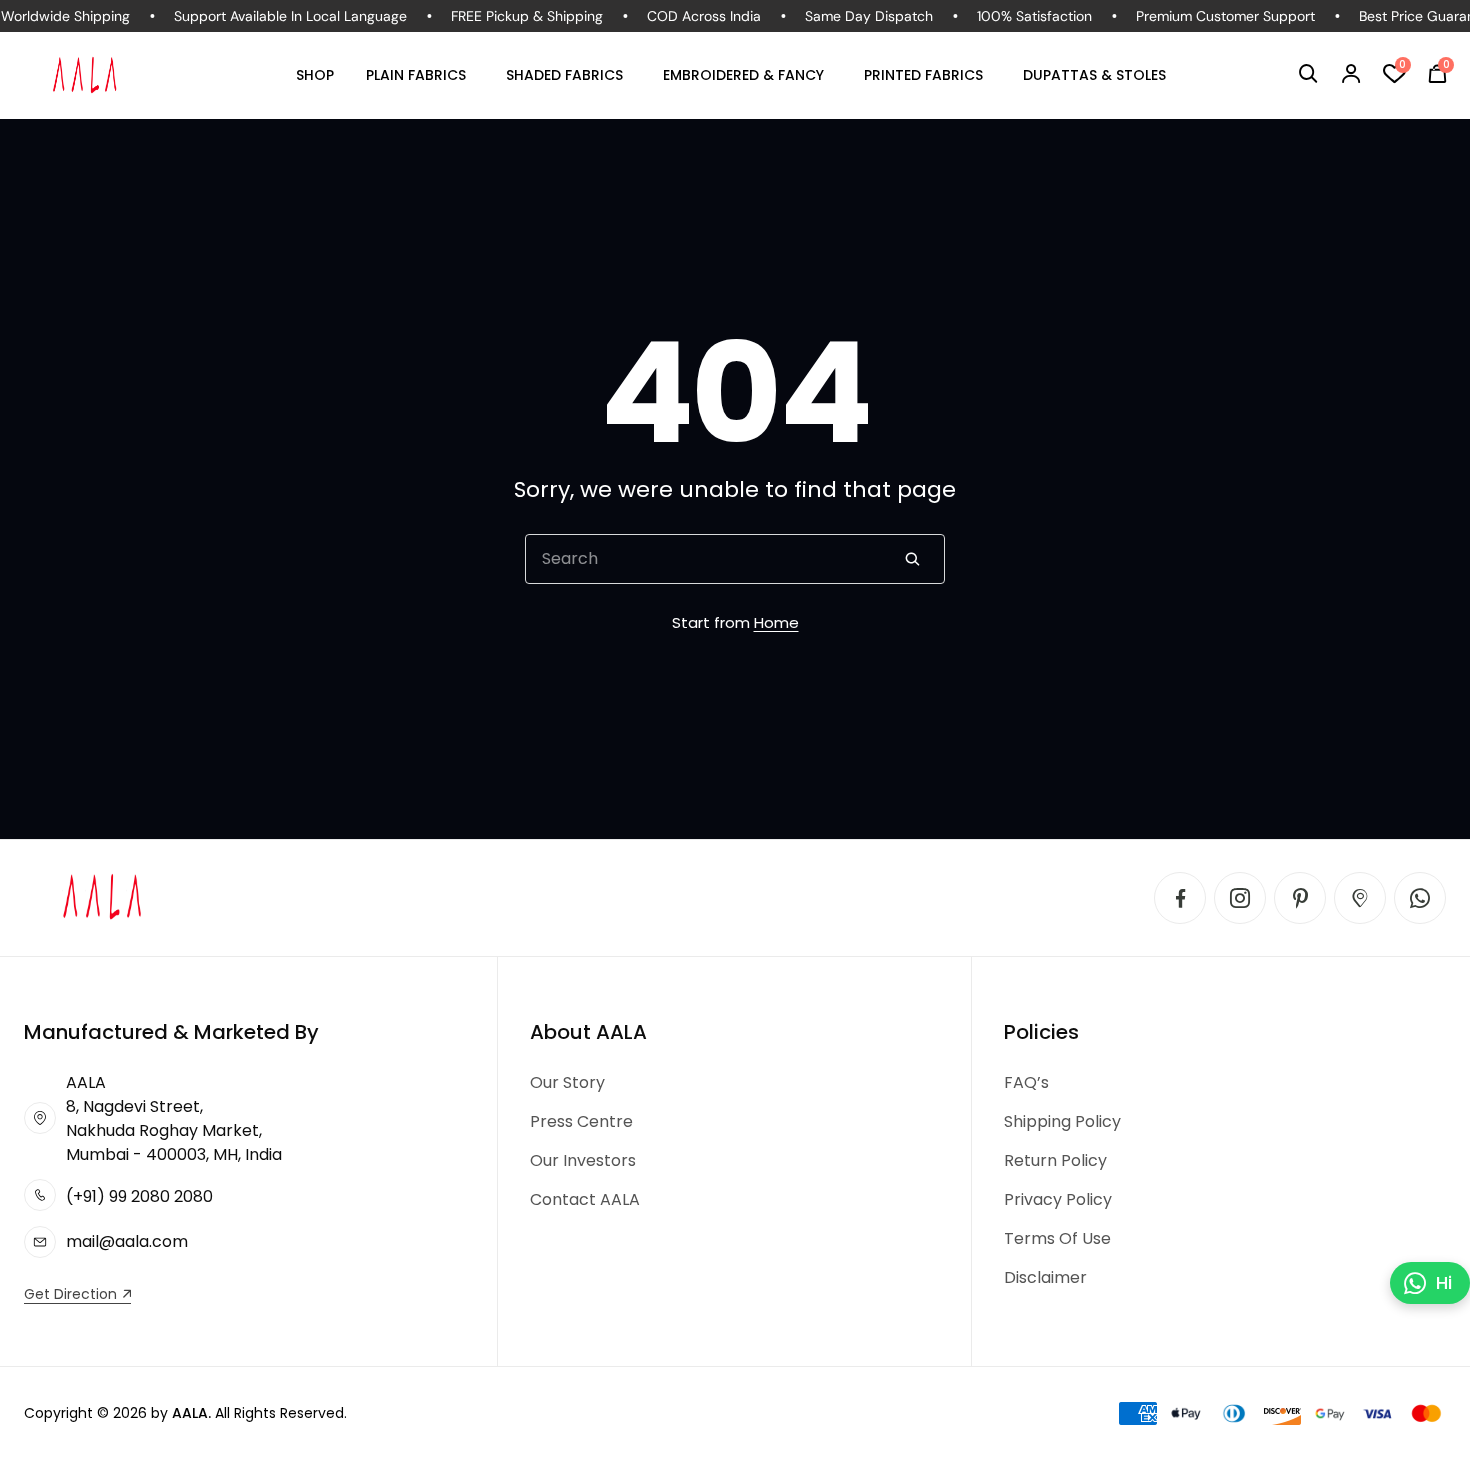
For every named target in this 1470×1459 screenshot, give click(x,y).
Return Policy (1055, 1160)
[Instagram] (1240, 898)
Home (776, 622)
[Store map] (1360, 898)
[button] (1308, 74)
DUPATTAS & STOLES (1094, 75)
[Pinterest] (1300, 898)
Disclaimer (1045, 1277)
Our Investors (583, 1160)
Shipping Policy (1062, 1121)
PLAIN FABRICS (416, 75)
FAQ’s (1026, 1082)
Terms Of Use (1057, 1238)
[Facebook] (1180, 898)
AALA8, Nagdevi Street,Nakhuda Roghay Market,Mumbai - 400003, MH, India (174, 1118)
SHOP (315, 75)
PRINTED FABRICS (923, 75)
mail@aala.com (127, 1241)
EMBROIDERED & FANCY (743, 75)
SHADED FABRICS (564, 75)
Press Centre (581, 1121)
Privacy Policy (1058, 1199)
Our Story (567, 1082)
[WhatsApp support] (1420, 898)
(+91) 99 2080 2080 (139, 1196)
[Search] (912, 559)
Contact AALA (585, 1199)
